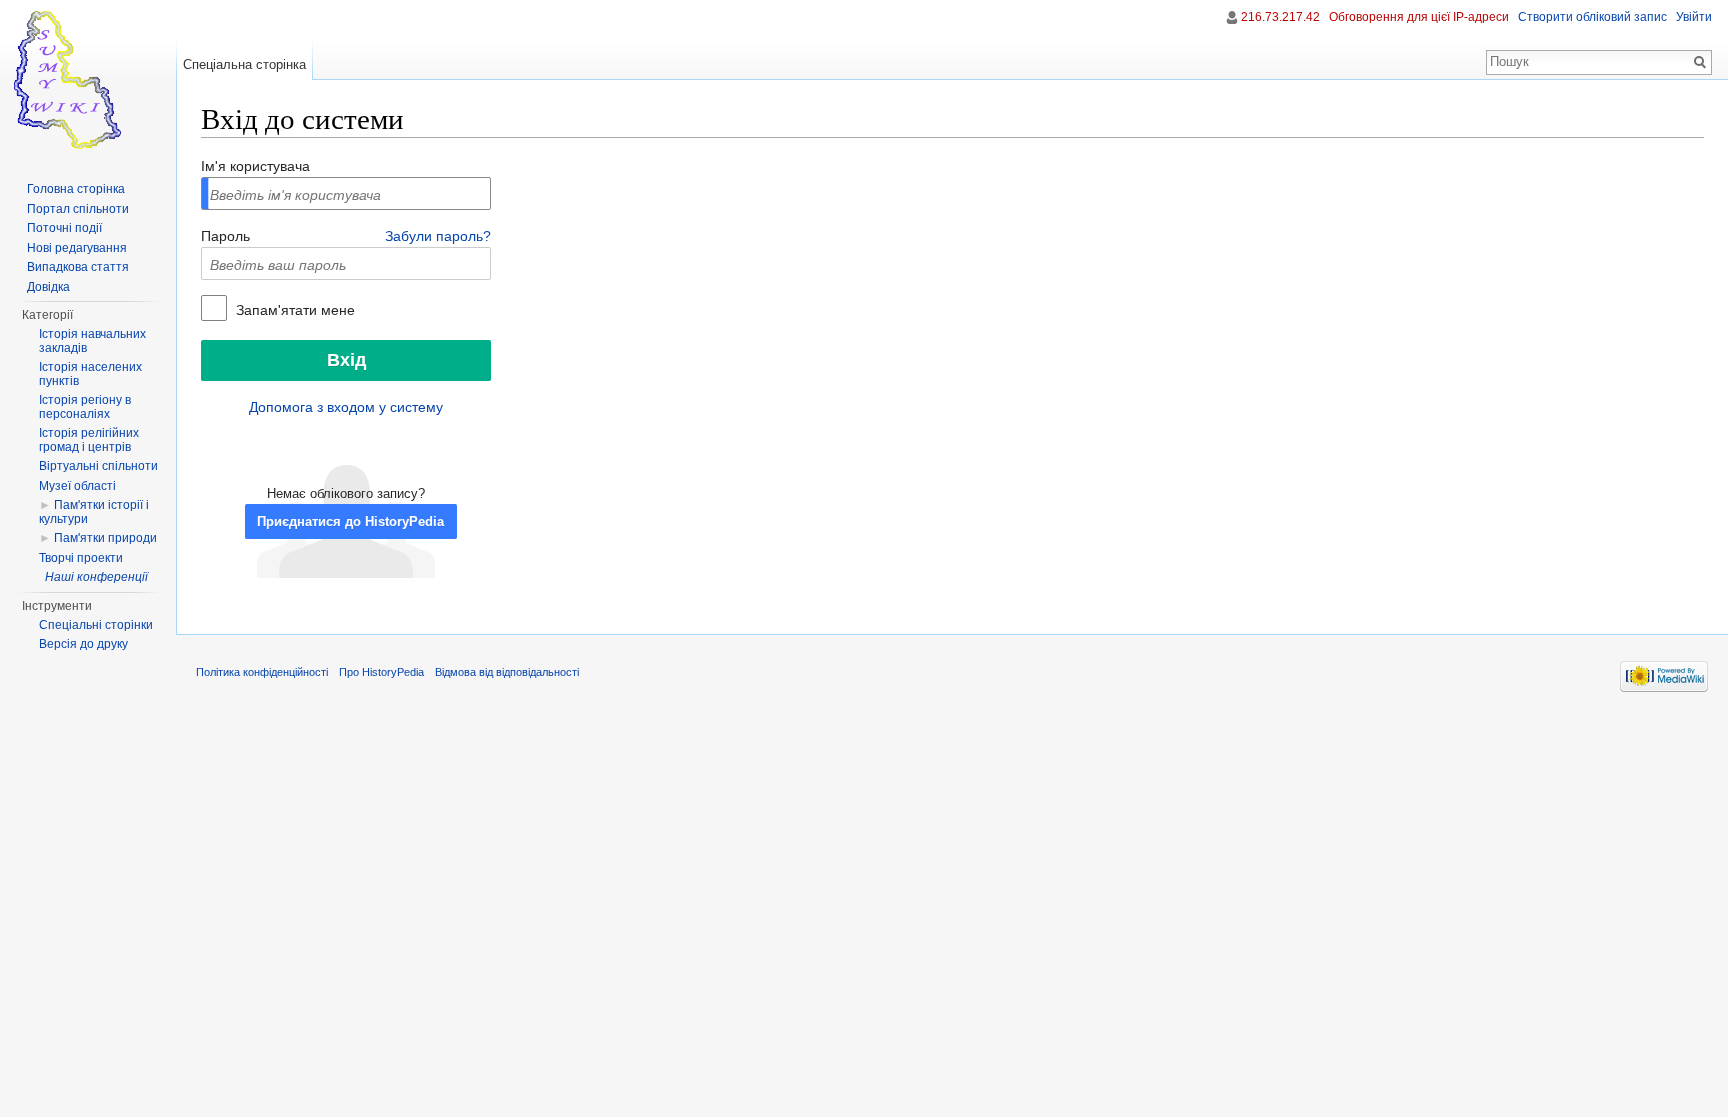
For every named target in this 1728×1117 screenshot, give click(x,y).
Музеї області (77, 486)
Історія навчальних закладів (92, 341)
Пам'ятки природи (105, 538)
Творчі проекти (81, 558)
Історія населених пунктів (90, 374)
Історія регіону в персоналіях (85, 407)
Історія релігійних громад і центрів (89, 440)
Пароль (225, 236)
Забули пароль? (438, 236)
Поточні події (64, 228)
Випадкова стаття (78, 267)
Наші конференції (96, 577)
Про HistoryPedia (381, 672)
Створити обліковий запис (1592, 17)
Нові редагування (77, 248)
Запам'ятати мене (293, 310)
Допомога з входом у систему (346, 407)
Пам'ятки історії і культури (94, 512)
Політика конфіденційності (262, 672)
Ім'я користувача (255, 166)
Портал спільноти (78, 209)
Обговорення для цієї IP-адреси (1419, 17)
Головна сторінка (76, 189)
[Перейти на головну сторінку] (88, 80)
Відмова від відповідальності (507, 672)
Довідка (48, 287)
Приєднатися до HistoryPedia (350, 522)
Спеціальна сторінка (244, 64)
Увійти (1694, 17)
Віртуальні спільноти (98, 466)
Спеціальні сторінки (96, 625)
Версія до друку (83, 644)
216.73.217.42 (1280, 17)
